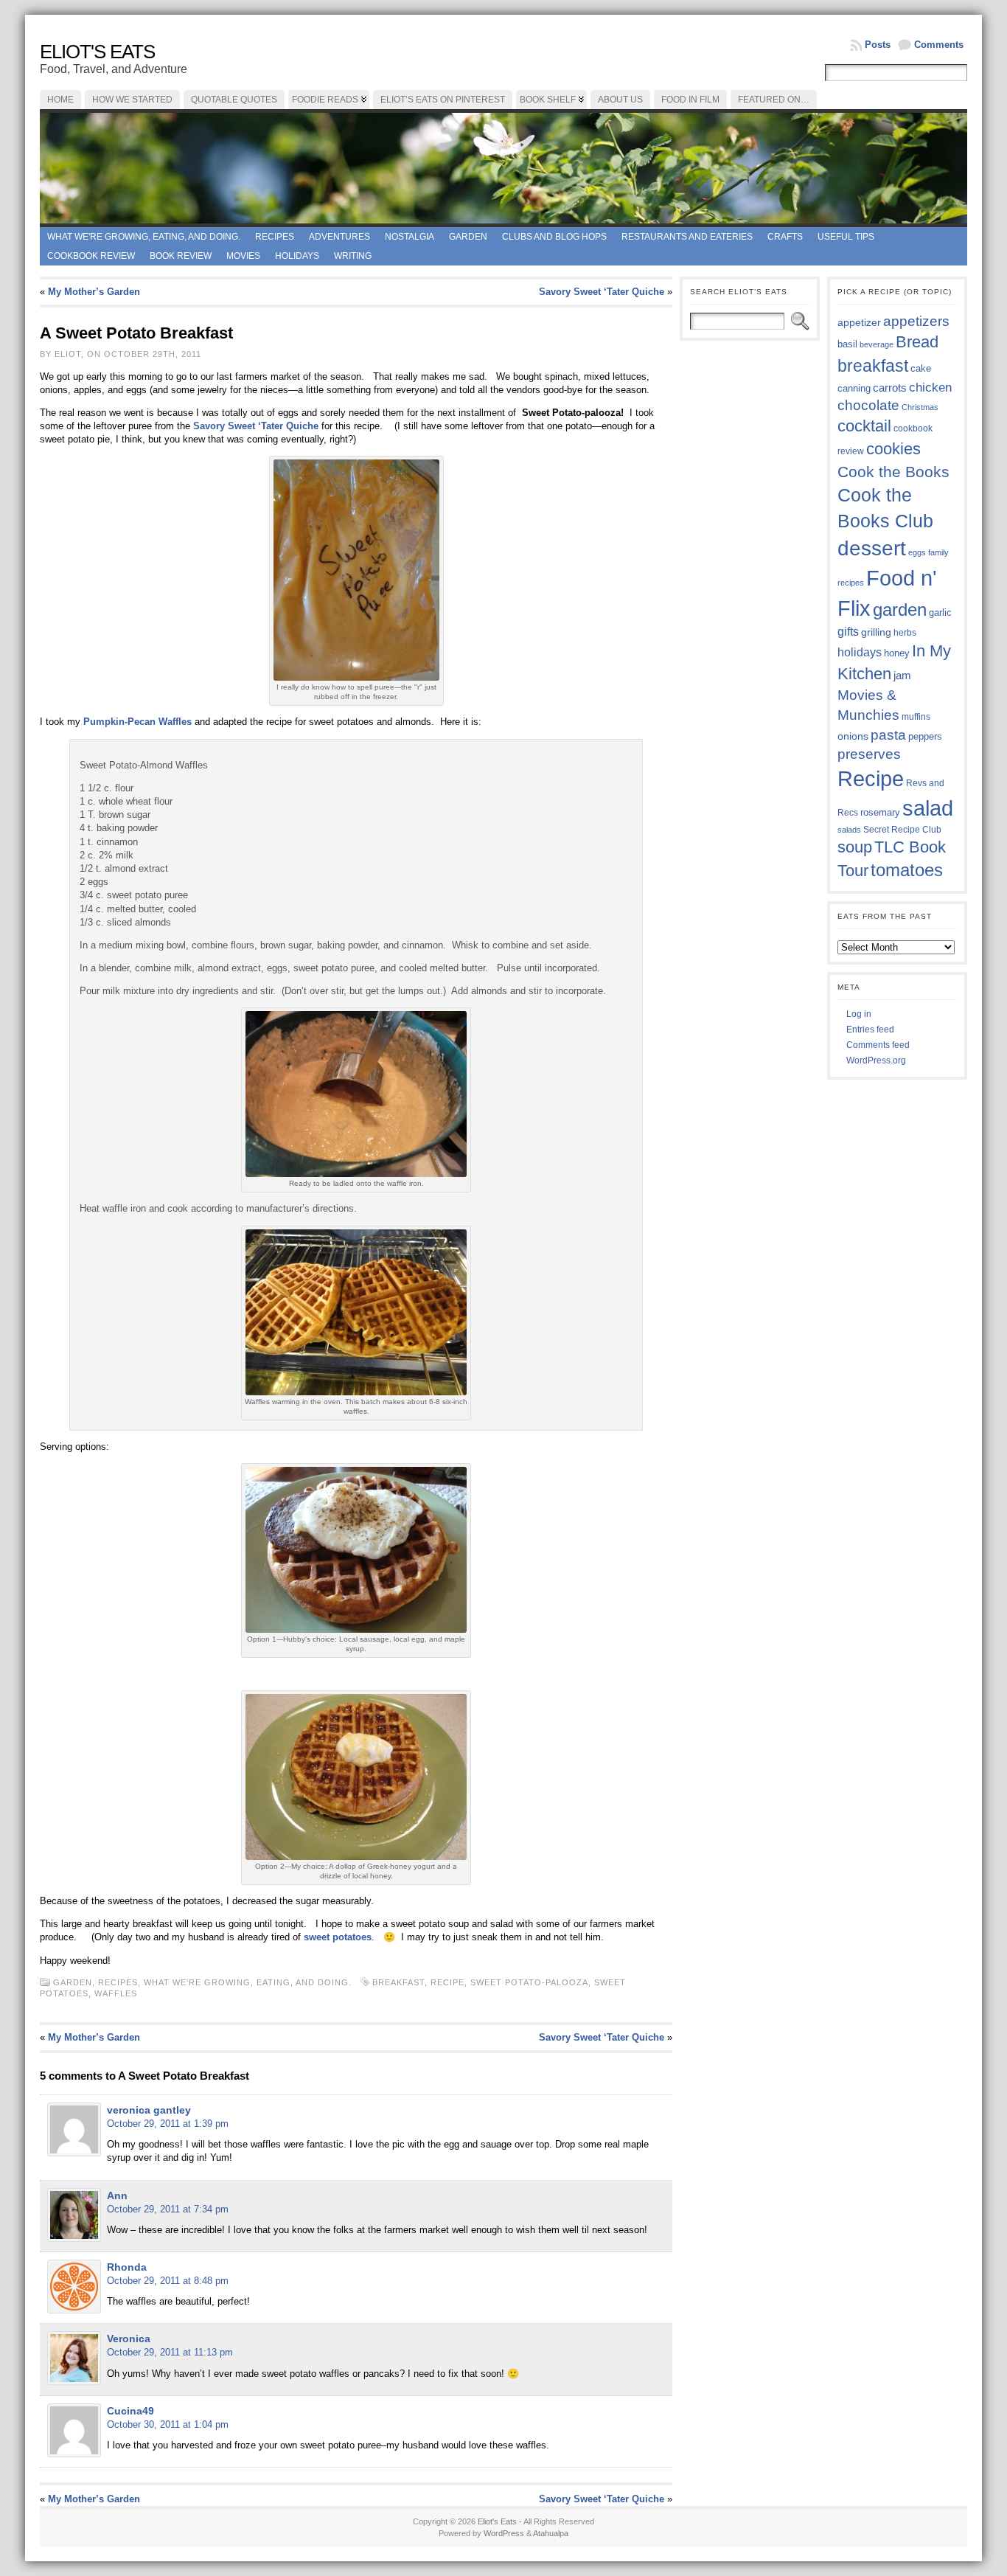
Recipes (275, 237)
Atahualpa (551, 2533)
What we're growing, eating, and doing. (144, 237)
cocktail (864, 426)
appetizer (859, 322)
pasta (888, 735)
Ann (117, 2195)
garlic (940, 613)
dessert (872, 548)
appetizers (916, 321)
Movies (243, 256)
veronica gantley (149, 2110)
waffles (116, 1993)
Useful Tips (846, 237)
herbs (905, 632)
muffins (916, 716)
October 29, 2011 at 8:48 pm (168, 2281)
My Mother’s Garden (94, 292)
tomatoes (907, 870)
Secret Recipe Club (902, 830)
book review (181, 256)
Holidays (297, 256)
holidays (860, 652)
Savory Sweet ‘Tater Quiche (602, 292)
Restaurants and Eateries (687, 237)
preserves (869, 754)
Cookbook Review (91, 256)
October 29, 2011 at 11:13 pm (170, 2352)
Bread (917, 342)
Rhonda (127, 2267)
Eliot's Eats (97, 52)
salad (928, 808)
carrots (890, 388)
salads (849, 830)
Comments (939, 45)
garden (900, 610)
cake (921, 369)
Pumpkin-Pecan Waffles (139, 722)
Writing (353, 256)
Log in (859, 1014)
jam (902, 676)
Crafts (785, 237)
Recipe (447, 1982)
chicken (930, 387)
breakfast (398, 1982)
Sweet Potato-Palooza (529, 1982)
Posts (878, 45)
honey (897, 653)
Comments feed (878, 1045)
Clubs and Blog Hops (554, 237)
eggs (917, 552)
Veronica (129, 2339)
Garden (468, 237)
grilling (876, 632)
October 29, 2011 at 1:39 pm (168, 2124)
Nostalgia (410, 237)
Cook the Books (893, 472)
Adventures (339, 237)
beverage (877, 344)
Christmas (920, 407)
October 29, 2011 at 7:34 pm (168, 2209)
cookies (893, 449)
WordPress (504, 2533)
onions (853, 736)
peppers (925, 736)
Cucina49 (130, 2411)
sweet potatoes (338, 1937)
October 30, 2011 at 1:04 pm (168, 2424)
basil (847, 344)
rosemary (880, 812)
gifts (848, 631)
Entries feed (870, 1030)
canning (854, 388)
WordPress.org (876, 1060)
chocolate (868, 405)
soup (855, 847)
